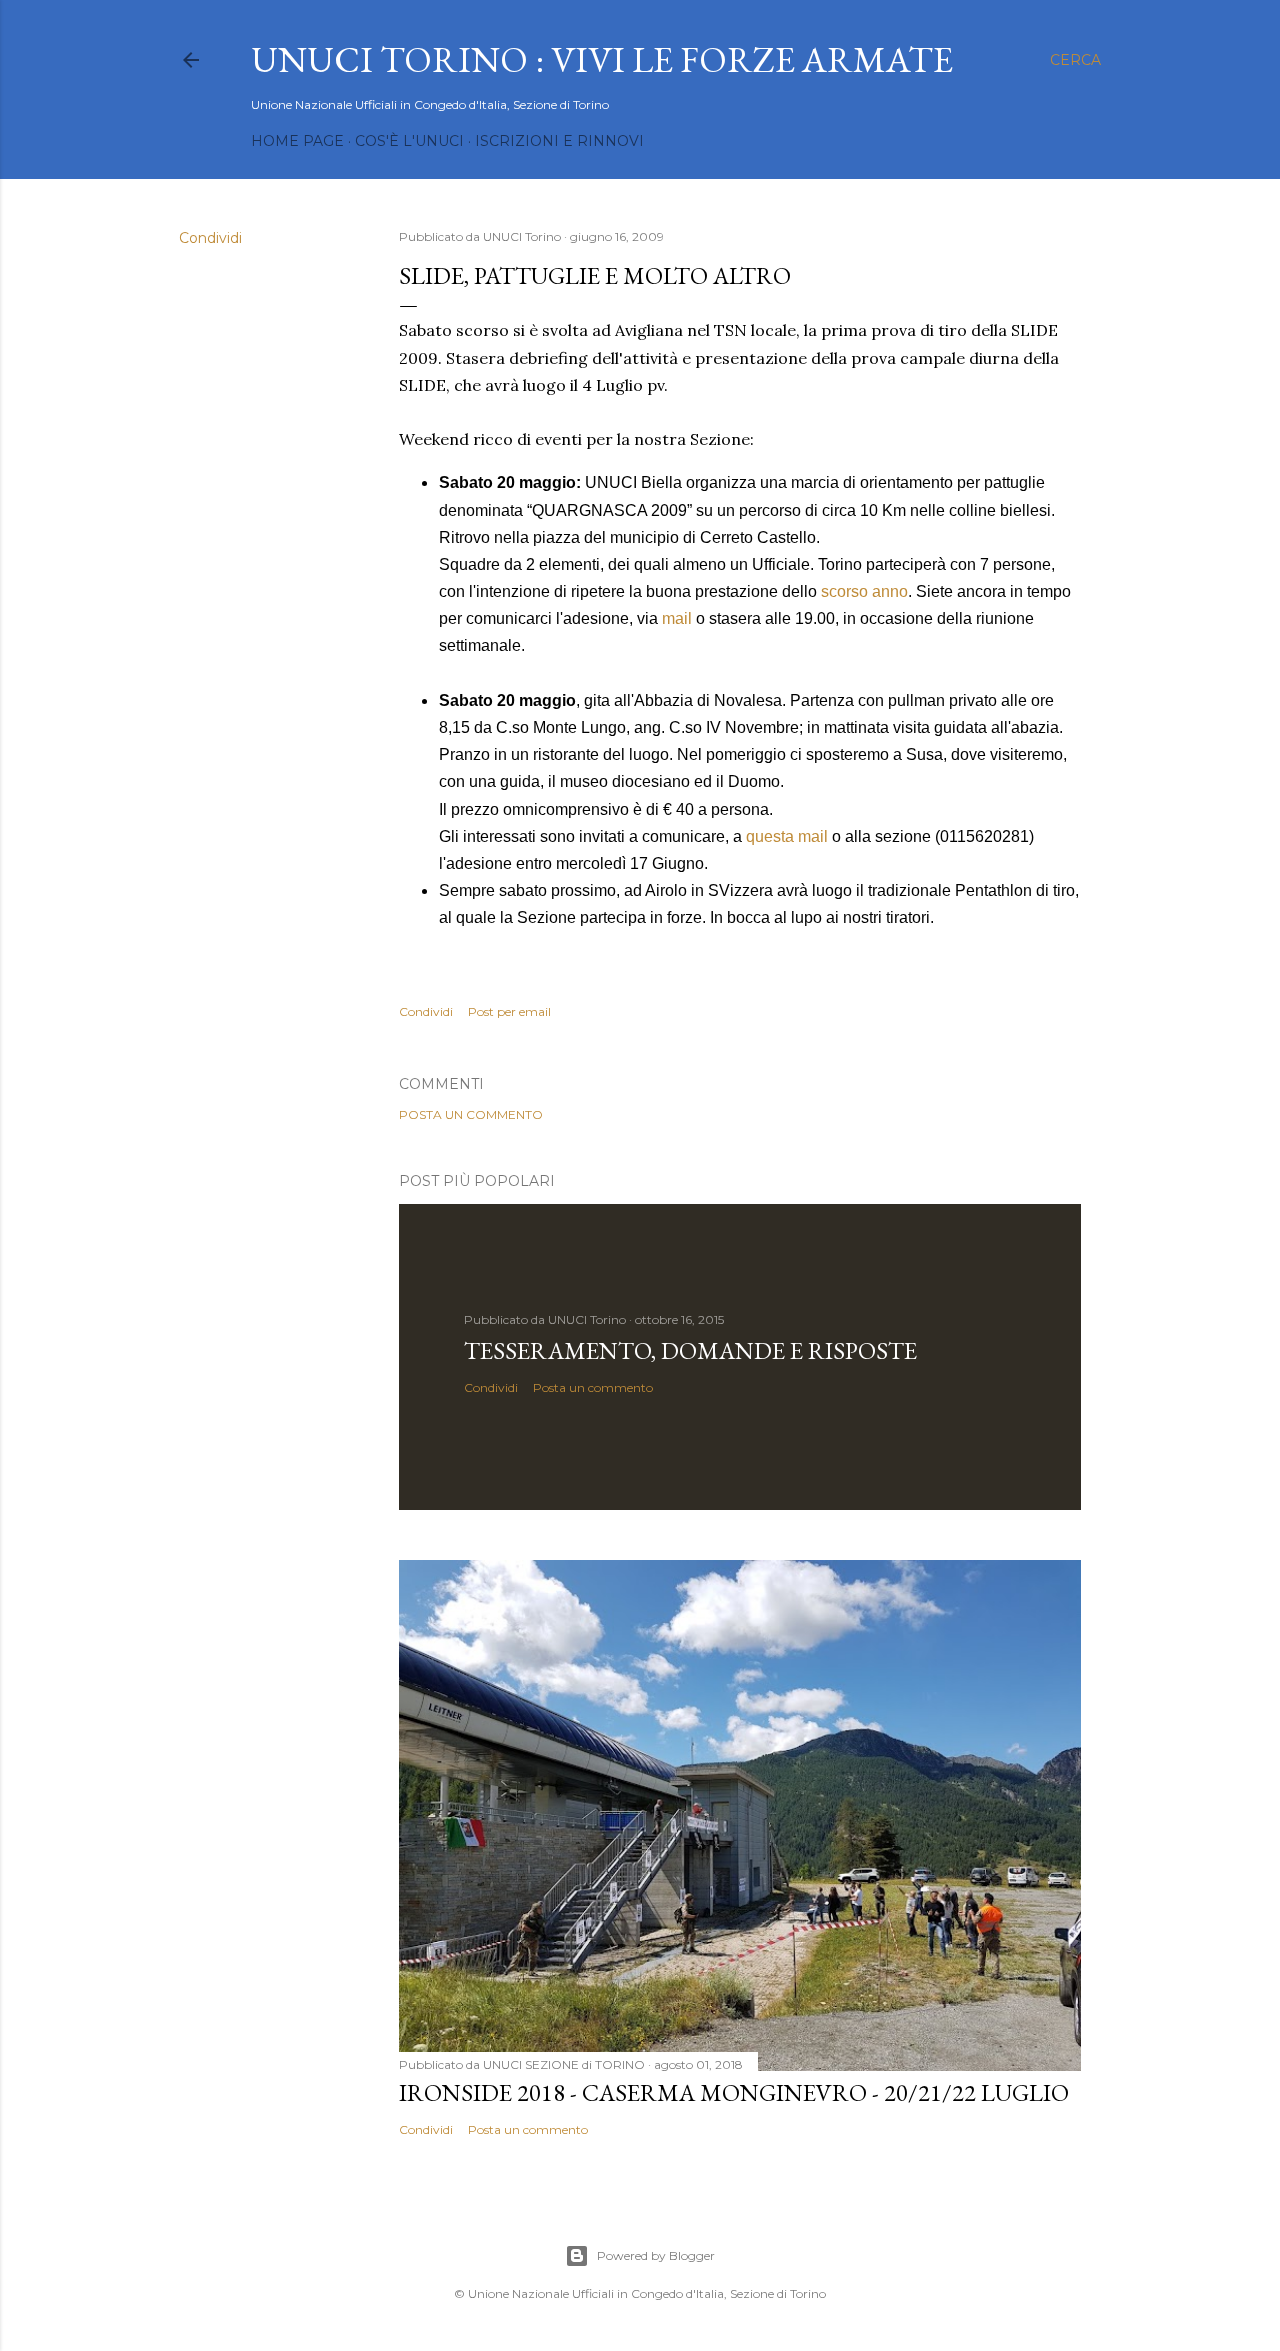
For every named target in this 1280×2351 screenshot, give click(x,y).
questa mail (787, 836)
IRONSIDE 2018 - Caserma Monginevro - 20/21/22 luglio (734, 2092)
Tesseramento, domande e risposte (690, 1350)
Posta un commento (471, 1114)
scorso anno (864, 591)
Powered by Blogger (656, 2255)
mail (677, 618)
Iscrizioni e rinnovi (559, 141)
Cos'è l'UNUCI (409, 141)
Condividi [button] (210, 238)
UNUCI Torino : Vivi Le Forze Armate (602, 59)
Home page (297, 141)
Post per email (509, 1011)
